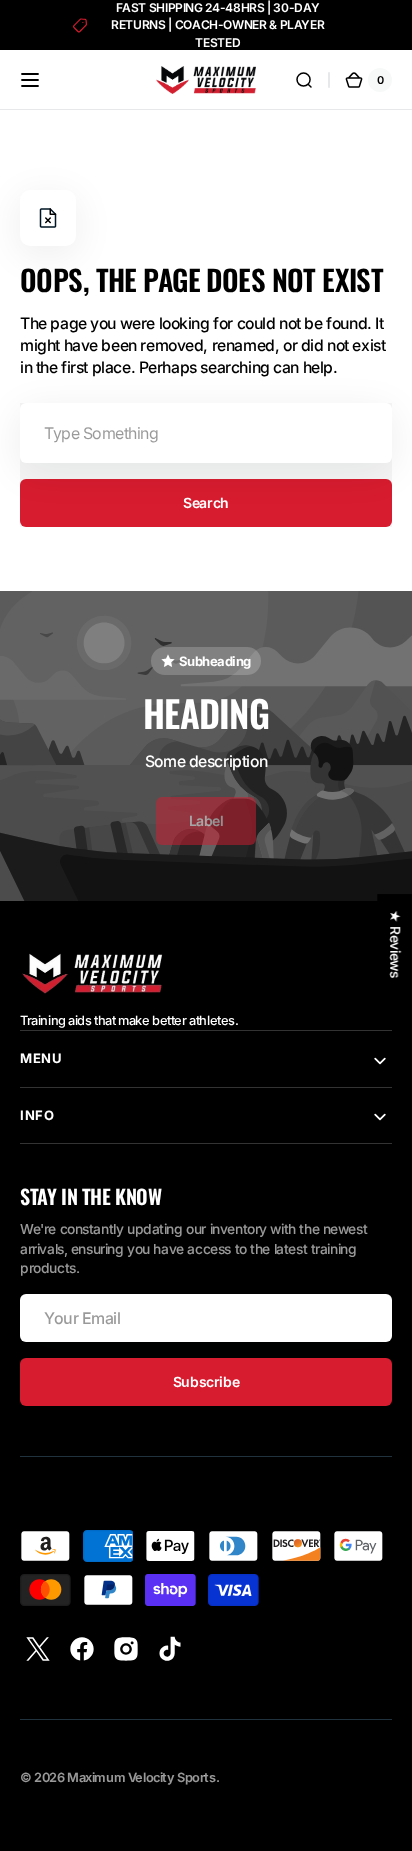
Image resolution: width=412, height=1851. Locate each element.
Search (205, 502)
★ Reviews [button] (395, 943)
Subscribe (206, 1381)
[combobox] (206, 433)
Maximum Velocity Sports (141, 1777)
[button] (30, 80)
